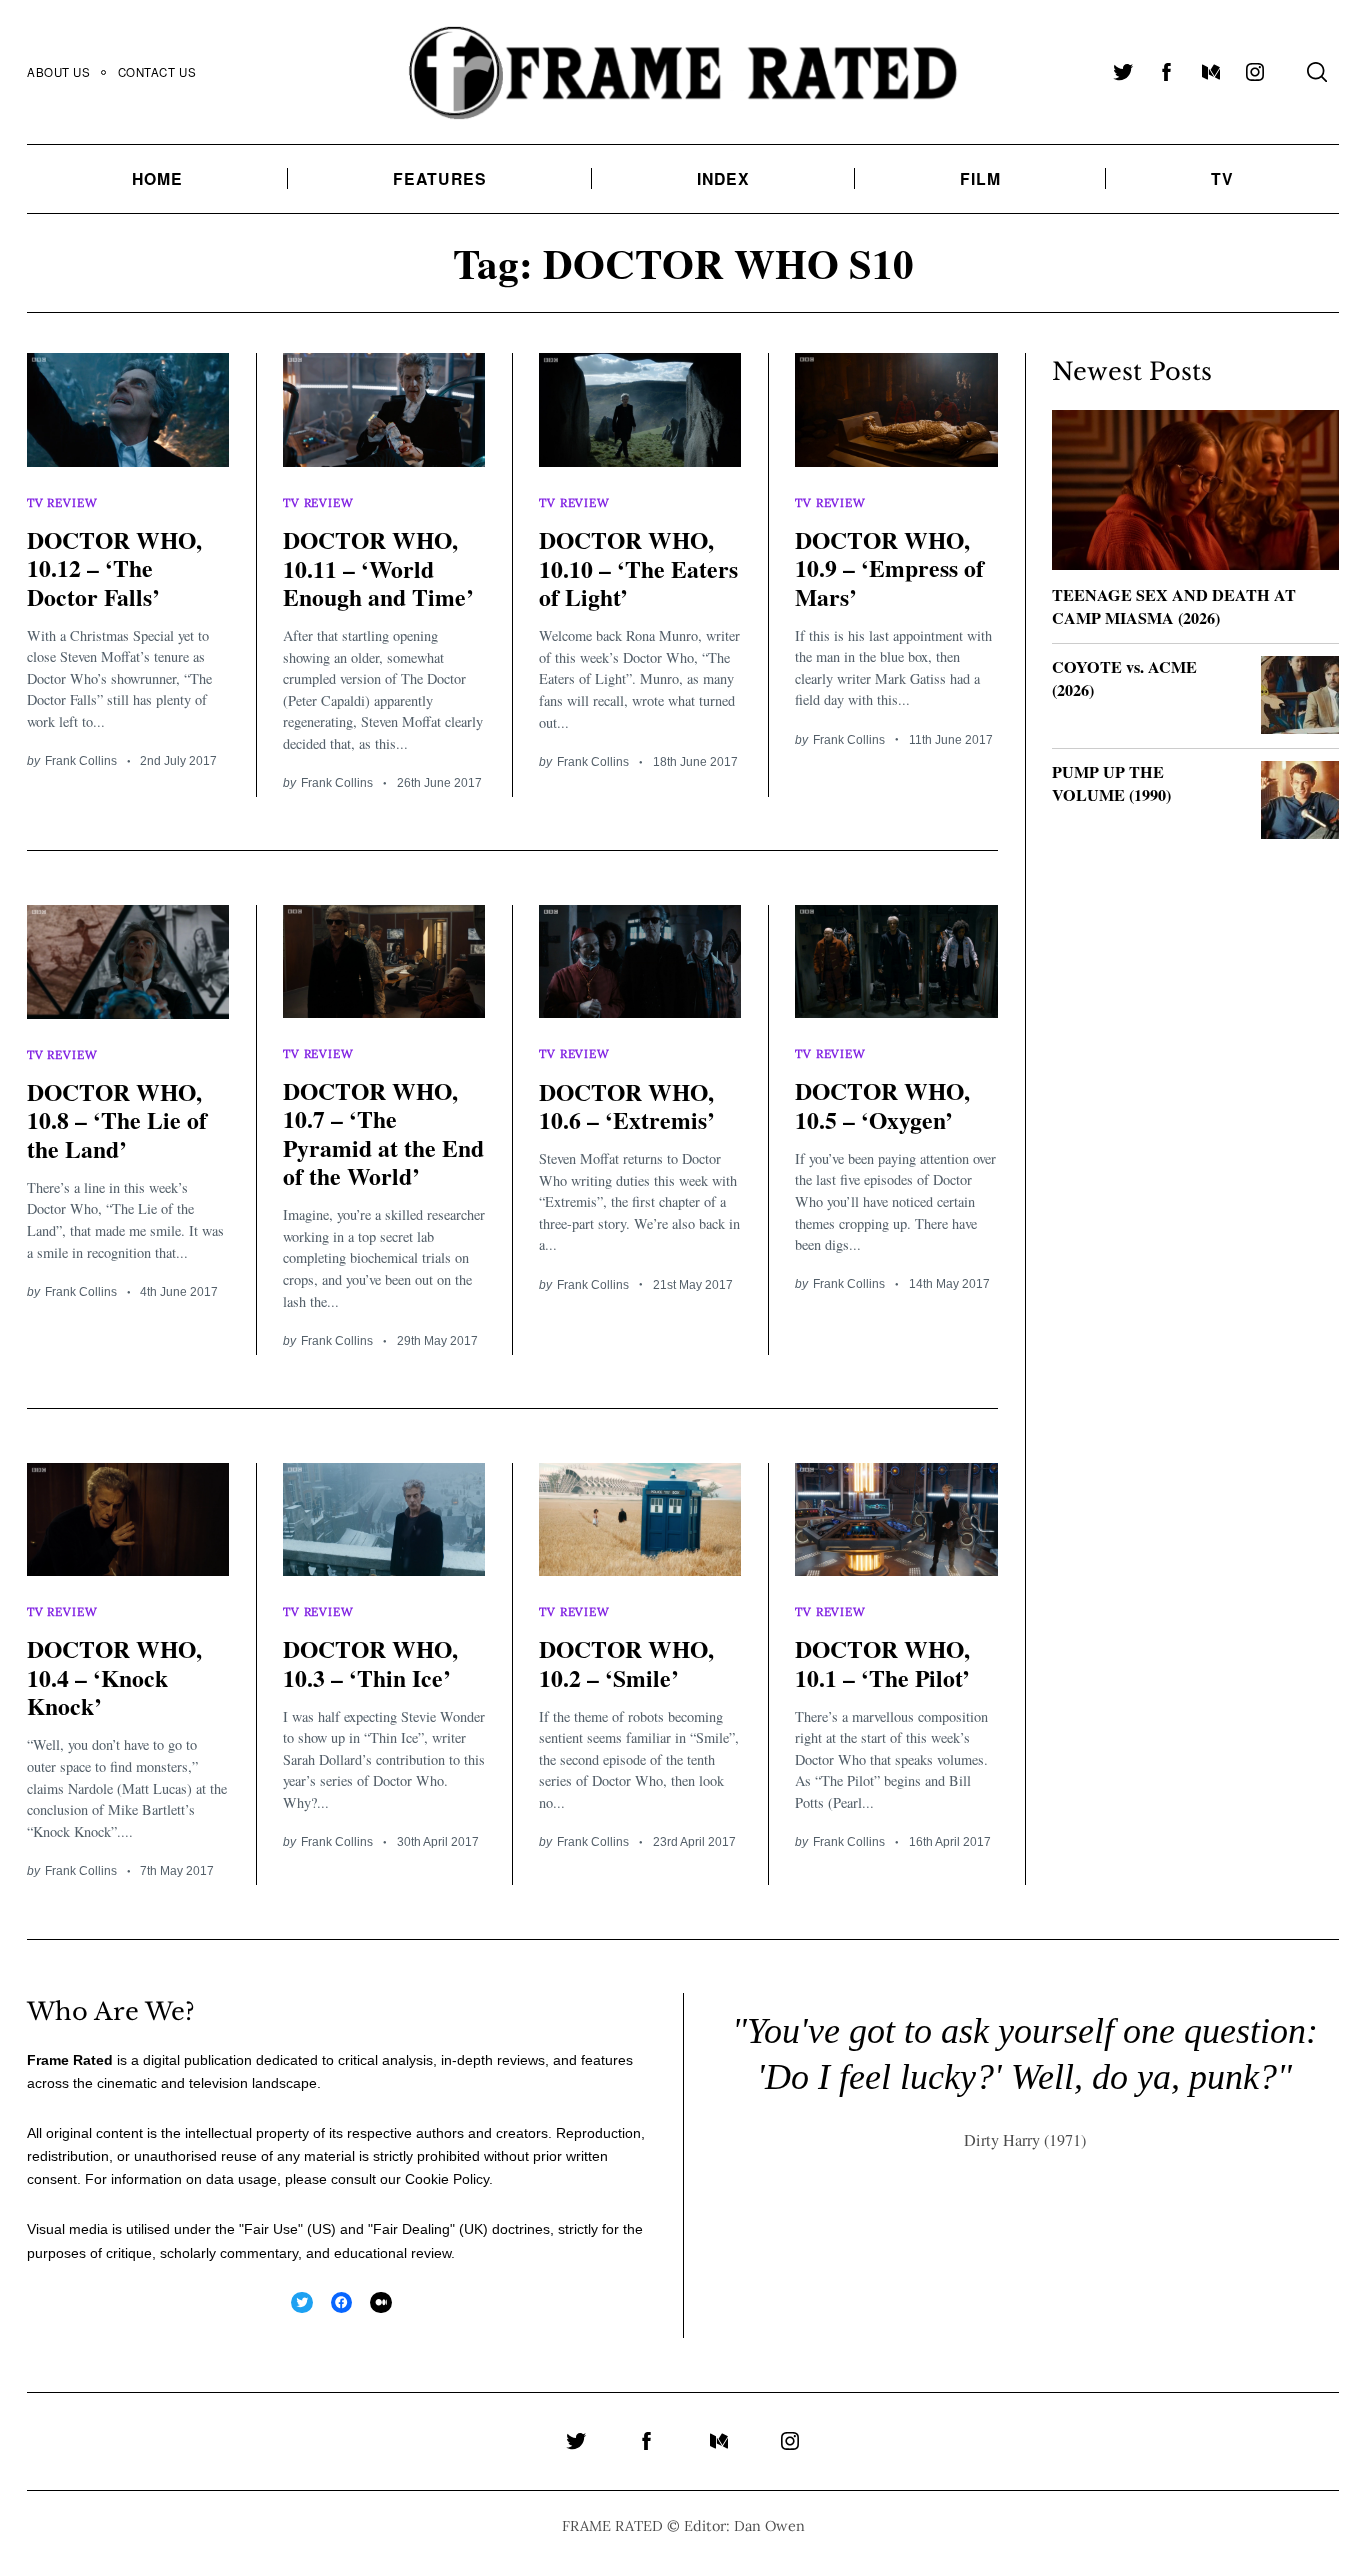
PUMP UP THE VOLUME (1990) (1111, 783)
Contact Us (157, 72)
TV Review (62, 502)
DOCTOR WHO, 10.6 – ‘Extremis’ (627, 1106)
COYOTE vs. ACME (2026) (1124, 678)
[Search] (1317, 72)
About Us (59, 72)
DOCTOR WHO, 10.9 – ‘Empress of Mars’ (889, 568)
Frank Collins (81, 760)
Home (157, 178)
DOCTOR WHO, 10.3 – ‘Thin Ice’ (370, 1663)
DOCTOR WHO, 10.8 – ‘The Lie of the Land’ (117, 1120)
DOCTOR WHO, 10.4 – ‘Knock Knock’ (114, 1677)
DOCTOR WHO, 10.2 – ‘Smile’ (626, 1663)
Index (724, 178)
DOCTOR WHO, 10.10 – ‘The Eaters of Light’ (638, 568)
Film (980, 178)
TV (1222, 178)
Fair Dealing (411, 2229)
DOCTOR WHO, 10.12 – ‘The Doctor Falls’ (114, 568)
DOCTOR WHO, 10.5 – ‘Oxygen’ (882, 1105)
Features (440, 178)
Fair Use (271, 2229)
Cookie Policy (447, 2179)
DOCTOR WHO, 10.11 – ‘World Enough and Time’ (378, 568)
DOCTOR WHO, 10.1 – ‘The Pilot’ (882, 1663)
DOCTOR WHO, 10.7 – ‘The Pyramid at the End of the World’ (383, 1133)
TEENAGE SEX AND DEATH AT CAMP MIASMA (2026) (1174, 606)
